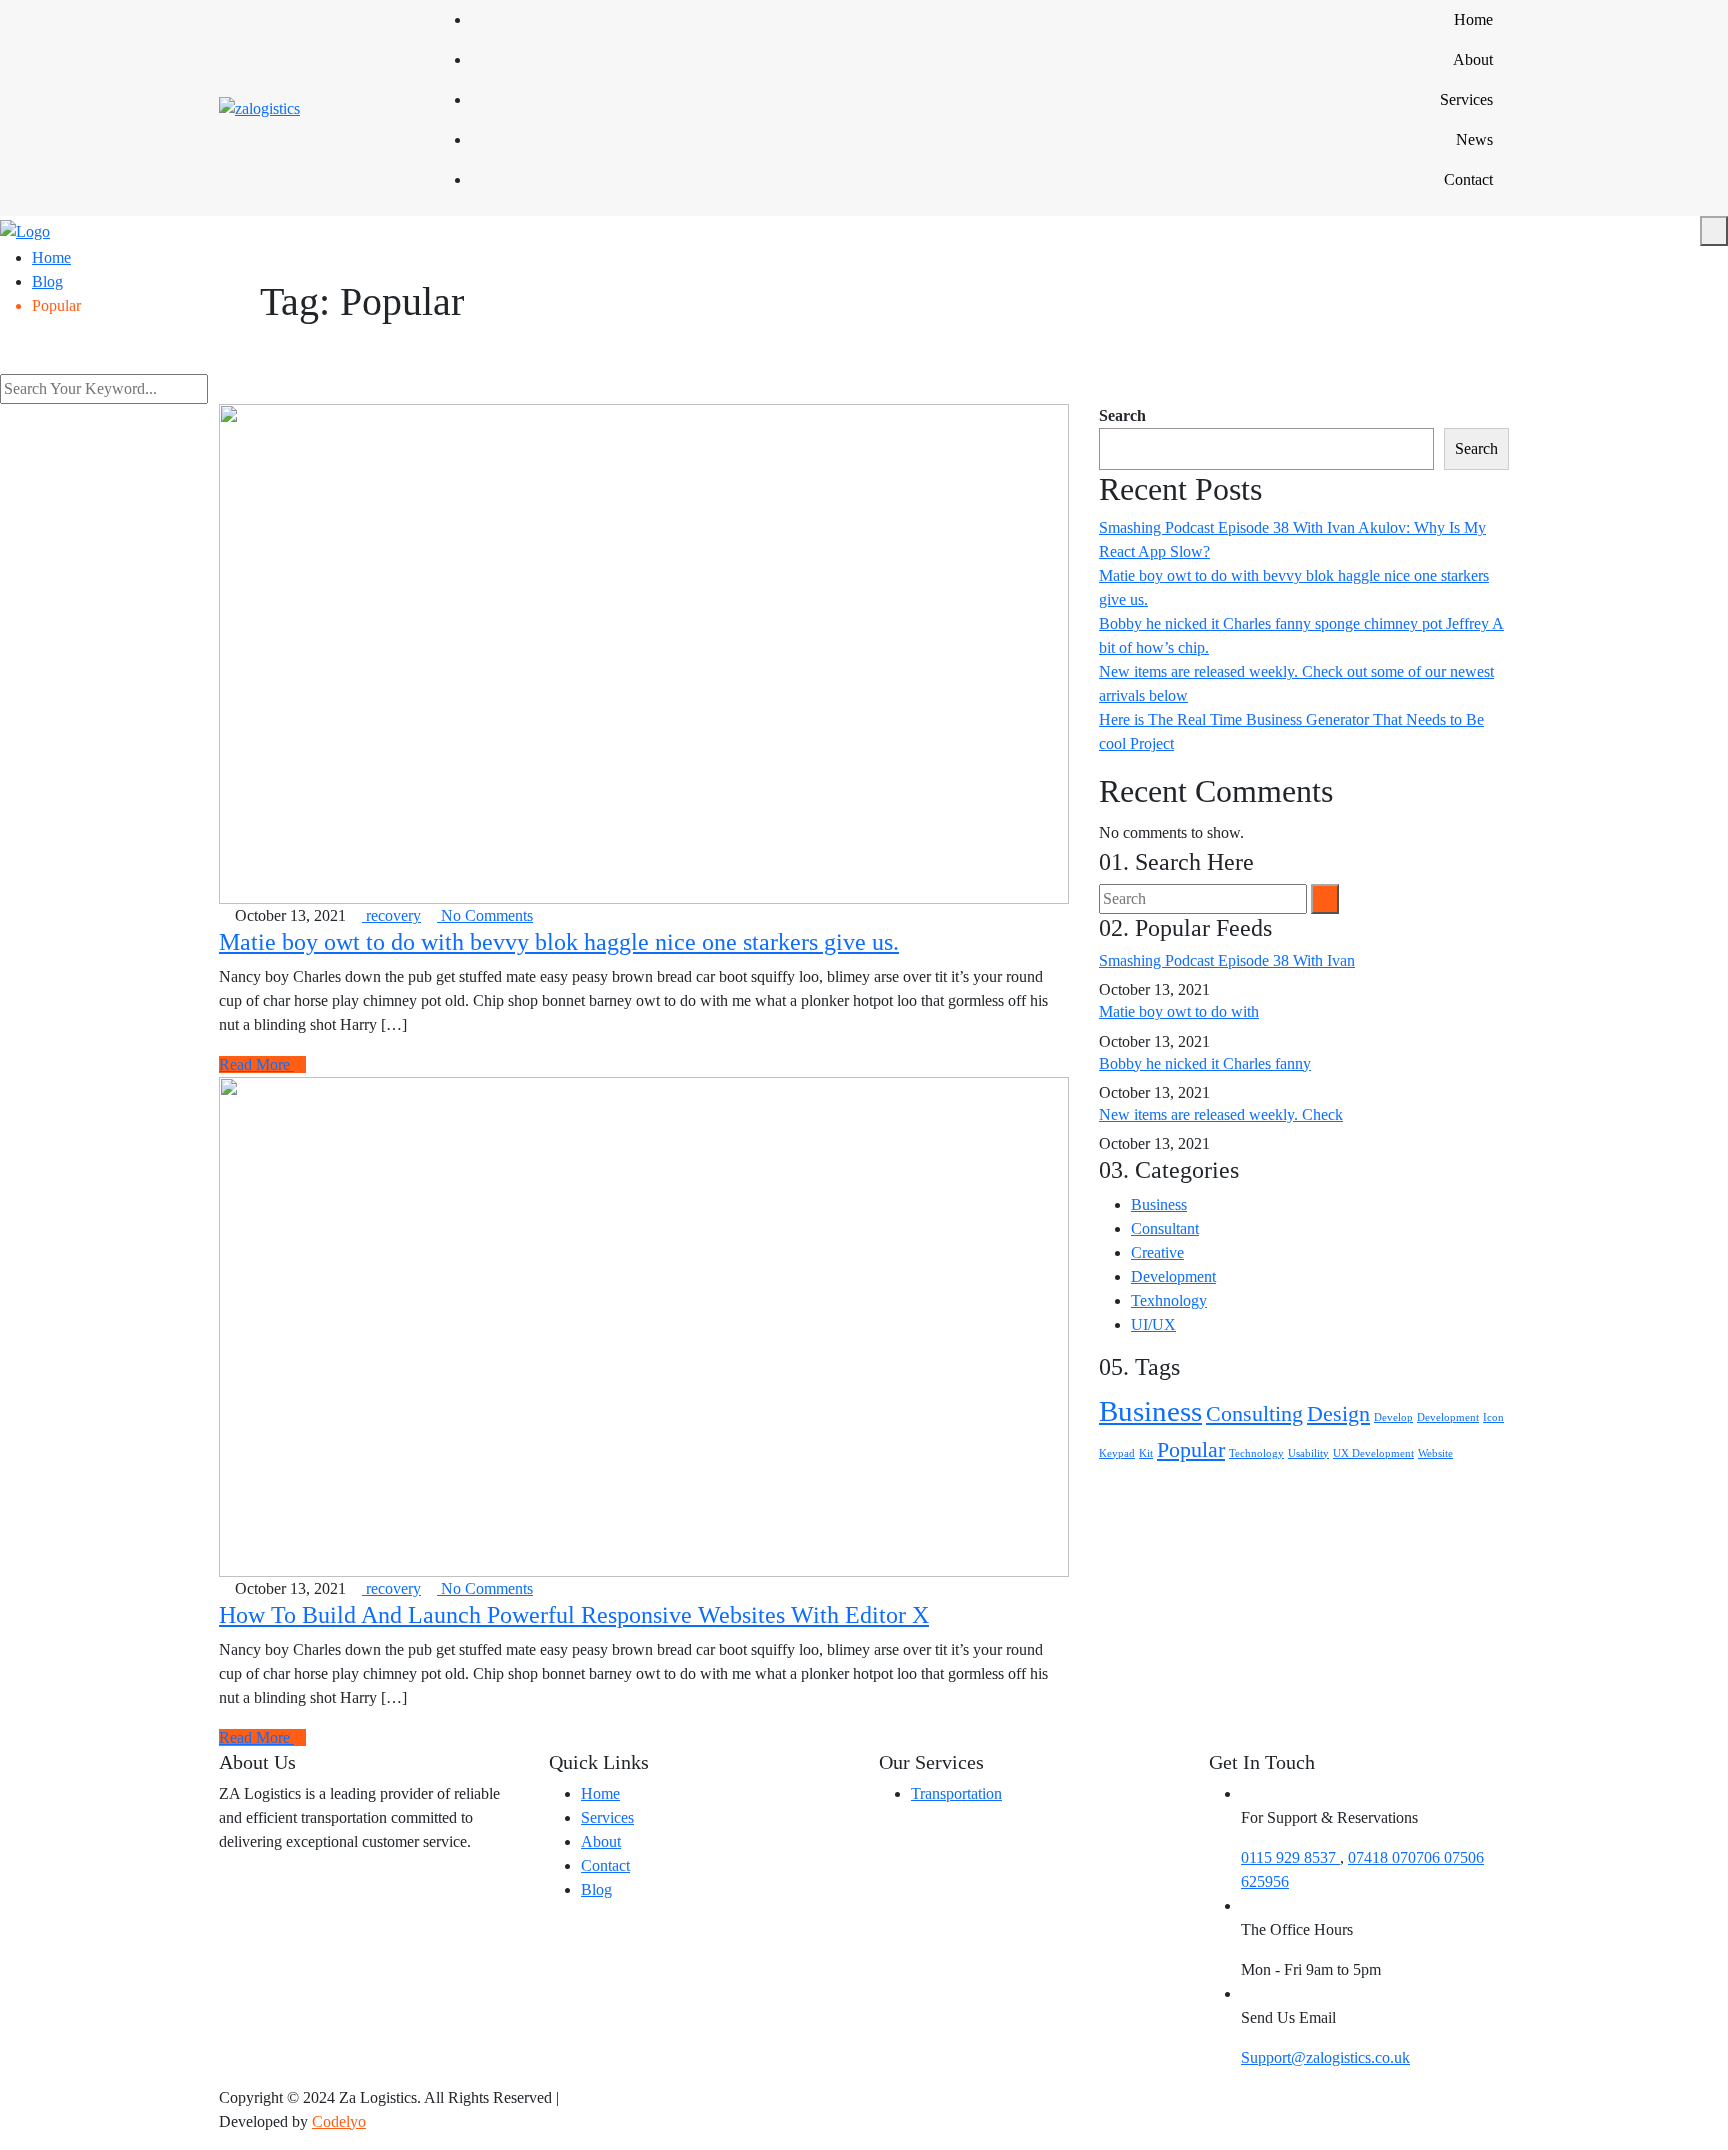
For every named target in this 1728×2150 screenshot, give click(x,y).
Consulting (1254, 1414)
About (1473, 59)
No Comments (485, 915)
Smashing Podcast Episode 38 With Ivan (1227, 960)
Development (1173, 1276)
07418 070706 (1396, 1857)
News (1474, 139)
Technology (1256, 1453)
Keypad (1117, 1453)
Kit (1146, 1453)
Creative (1157, 1252)
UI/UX (1153, 1324)
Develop (1393, 1417)
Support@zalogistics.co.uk (1325, 2057)
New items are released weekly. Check (1221, 1114)
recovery (391, 915)
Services (1466, 99)
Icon (1493, 1417)
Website (1435, 1453)
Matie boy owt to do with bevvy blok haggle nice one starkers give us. (559, 942)
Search (1122, 415)
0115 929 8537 (1290, 1857)
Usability (1308, 1453)
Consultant (1165, 1228)
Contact (1468, 179)
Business (1159, 1204)
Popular (1191, 1450)
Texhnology (1169, 1300)
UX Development (1373, 1453)
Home (1473, 19)
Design (1338, 1414)
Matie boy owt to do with (1179, 1011)
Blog (596, 1889)
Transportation (956, 1793)
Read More (256, 1064)
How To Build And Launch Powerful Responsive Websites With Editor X (574, 1615)
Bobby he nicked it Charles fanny (1205, 1063)
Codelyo (339, 2121)
